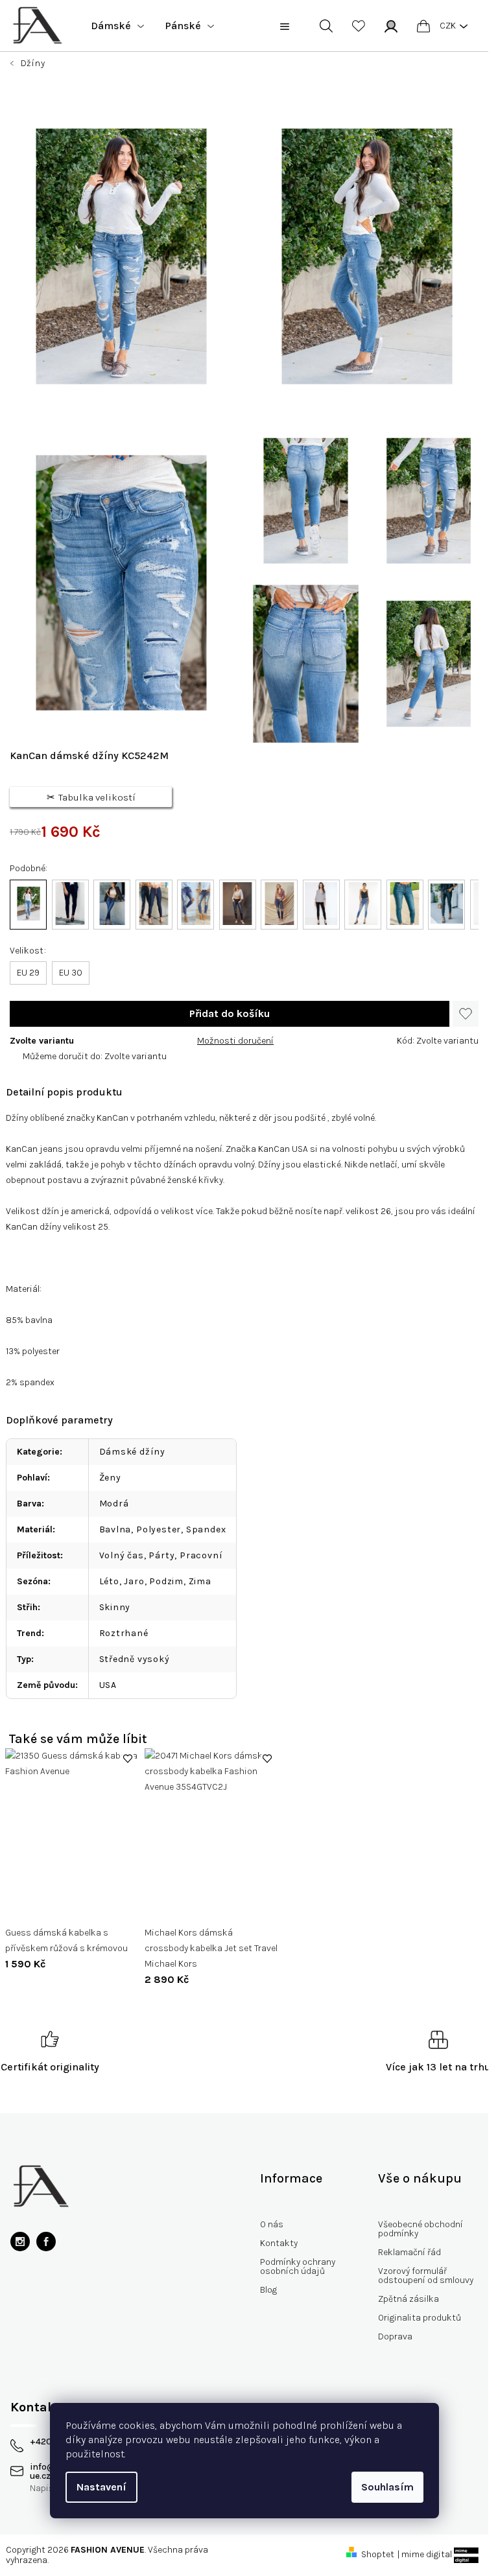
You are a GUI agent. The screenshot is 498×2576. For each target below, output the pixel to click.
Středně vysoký (135, 1659)
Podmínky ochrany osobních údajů (298, 2266)
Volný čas (122, 1555)
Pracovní (201, 1555)
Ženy (110, 1478)
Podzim (166, 1581)
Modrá (114, 1504)
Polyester (159, 1529)
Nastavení (101, 2487)
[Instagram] (20, 2242)
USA (108, 1685)
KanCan (22, 1149)
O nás (272, 2224)
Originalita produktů (420, 2318)
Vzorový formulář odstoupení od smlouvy (426, 2276)
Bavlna (115, 1529)
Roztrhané (124, 1633)
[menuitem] (117, 26)
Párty (161, 1555)
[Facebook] (46, 2242)
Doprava (395, 2336)
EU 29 (28, 973)
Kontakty (279, 2243)
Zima (200, 1581)
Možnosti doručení (235, 1041)
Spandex (206, 1529)
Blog (268, 2290)
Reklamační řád (409, 2252)
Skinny (115, 1607)
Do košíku (230, 1014)
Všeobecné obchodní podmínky (421, 2229)
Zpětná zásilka (409, 2299)
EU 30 (71, 973)
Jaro (134, 1581)
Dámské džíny (133, 1452)
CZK (448, 26)
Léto (109, 1581)
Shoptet (378, 2554)
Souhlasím (387, 2487)
